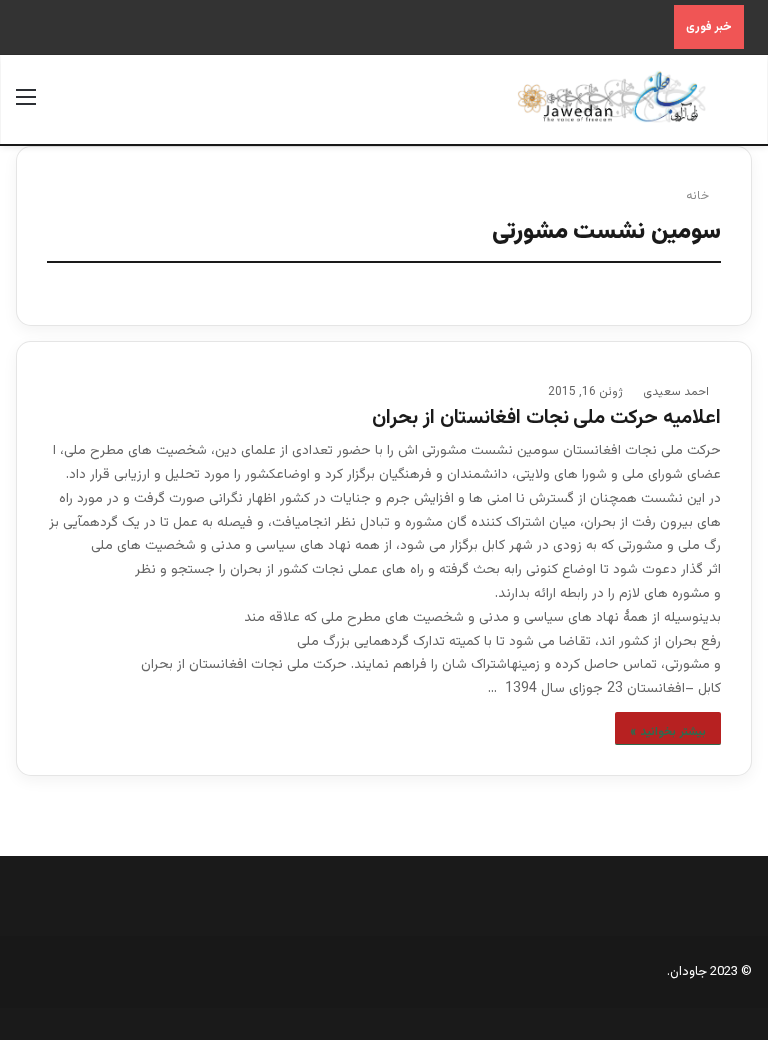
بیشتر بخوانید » (668, 732)
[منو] (26, 106)
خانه (699, 196)
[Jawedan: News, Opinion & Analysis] (612, 97)
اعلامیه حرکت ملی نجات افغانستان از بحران (546, 418)
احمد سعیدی (676, 392)
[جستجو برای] (742, 106)
